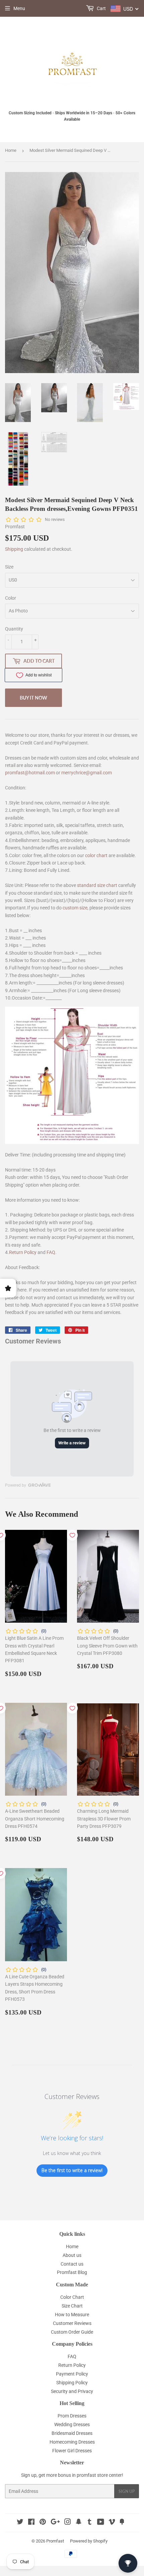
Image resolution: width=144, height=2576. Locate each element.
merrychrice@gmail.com (87, 773)
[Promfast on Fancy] (122, 2523)
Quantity (14, 629)
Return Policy (23, 1252)
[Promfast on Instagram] (68, 2523)
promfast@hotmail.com (30, 773)
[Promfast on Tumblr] (90, 2523)
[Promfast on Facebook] (31, 2523)
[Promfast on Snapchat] (79, 2523)
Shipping (14, 549)
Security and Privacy (72, 2391)
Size (9, 567)
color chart (96, 855)
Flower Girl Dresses (72, 2451)
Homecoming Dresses (72, 2442)
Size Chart (72, 2306)
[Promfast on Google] (55, 2523)
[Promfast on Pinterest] (43, 2523)
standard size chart (97, 885)
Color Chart (72, 2297)
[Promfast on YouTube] (101, 2523)
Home (11, 150)
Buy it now (33, 698)
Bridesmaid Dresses (72, 2433)
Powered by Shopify (89, 2541)
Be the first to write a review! (72, 2170)
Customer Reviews (72, 2323)
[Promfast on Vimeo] (112, 2523)
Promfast (55, 2541)
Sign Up (127, 2491)
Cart (101, 8)
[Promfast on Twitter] (20, 2523)
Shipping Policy (72, 2383)
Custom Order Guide (72, 2332)
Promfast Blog (72, 2272)
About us (72, 2255)
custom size (75, 908)
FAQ (51, 1252)
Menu (19, 8)
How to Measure (72, 2315)
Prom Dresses (72, 2416)
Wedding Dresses (72, 2424)
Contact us (72, 2264)
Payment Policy (72, 2374)
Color (11, 598)
